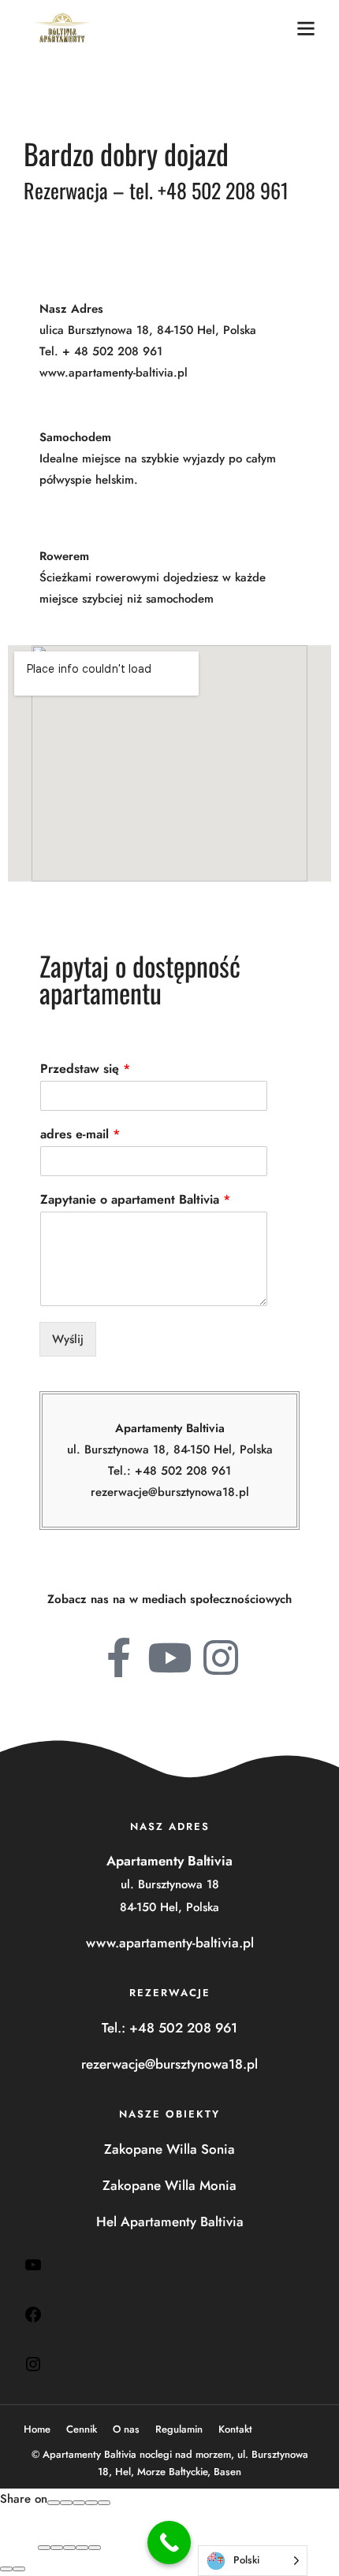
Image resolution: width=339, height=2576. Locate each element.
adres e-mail (80, 1135)
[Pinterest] (91, 2503)
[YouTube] (33, 2270)
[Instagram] (33, 2369)
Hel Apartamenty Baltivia (170, 2222)
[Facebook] (33, 2319)
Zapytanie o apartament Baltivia (135, 1200)
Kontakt (235, 2429)
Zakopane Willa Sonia (169, 2149)
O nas (126, 2429)
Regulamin (179, 2429)
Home (37, 2429)
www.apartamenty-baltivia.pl (114, 373)
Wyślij (68, 1339)
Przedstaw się (85, 1069)
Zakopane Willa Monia (169, 2185)
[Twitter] (79, 2503)
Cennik (82, 2429)
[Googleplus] (66, 2503)
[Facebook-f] (118, 1657)
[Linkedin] (104, 2503)
